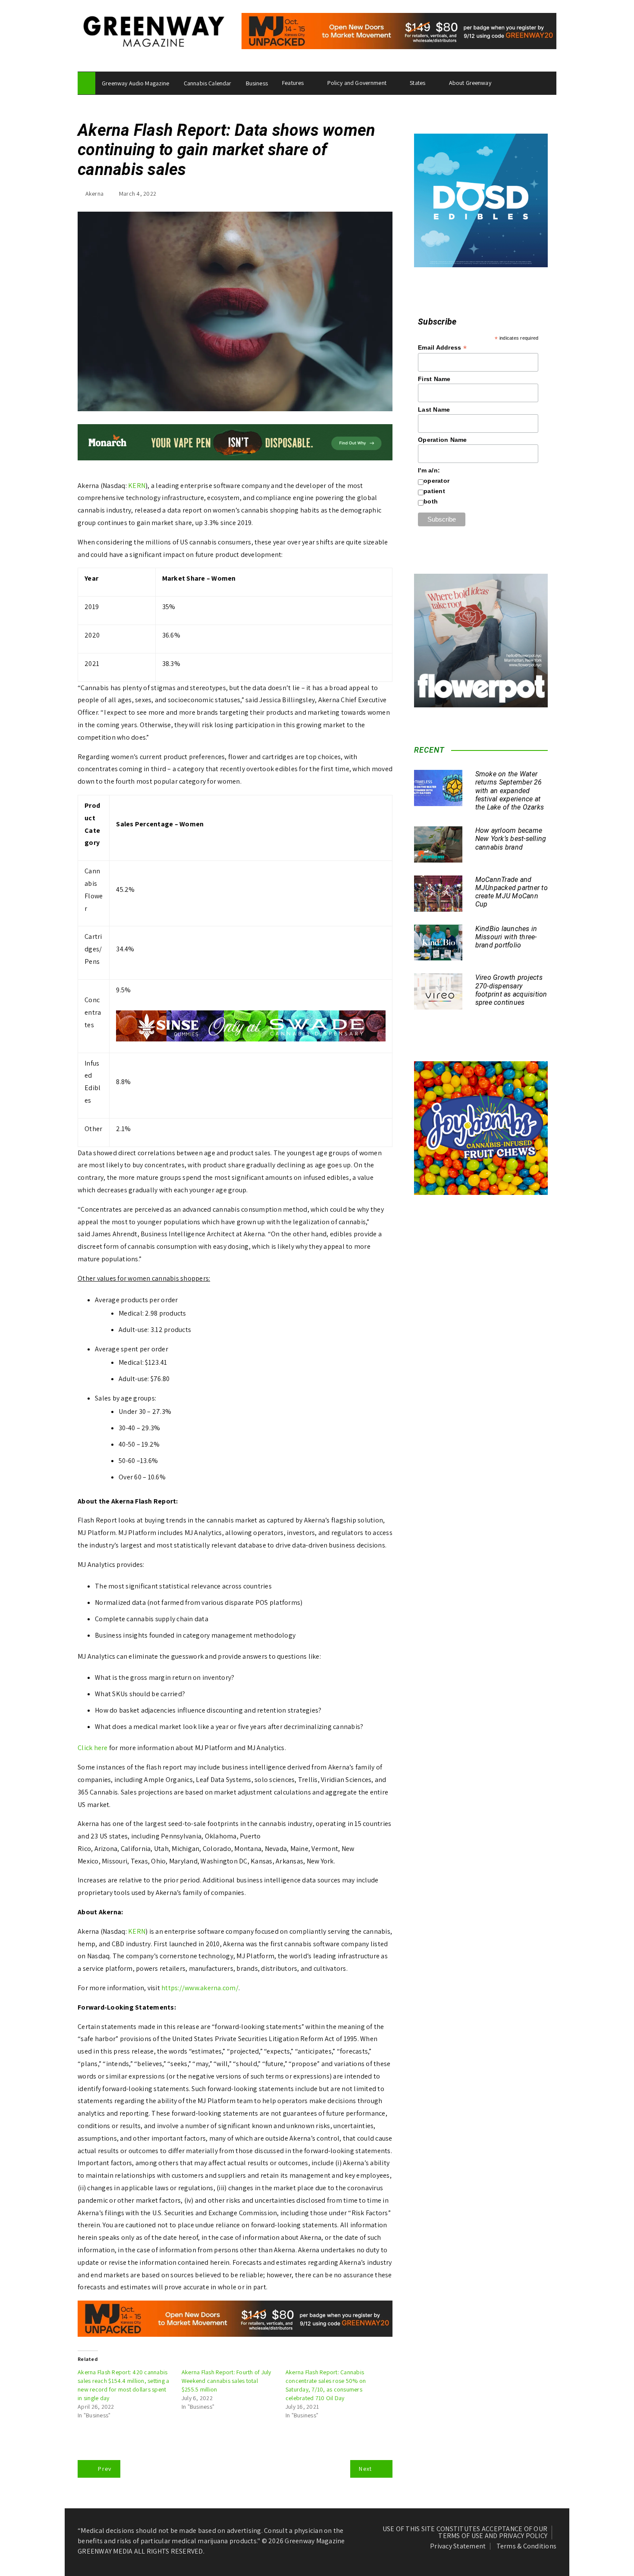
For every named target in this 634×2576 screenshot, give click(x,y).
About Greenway (470, 83)
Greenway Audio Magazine (135, 83)
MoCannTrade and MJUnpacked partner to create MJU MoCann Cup (512, 892)
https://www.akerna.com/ (200, 1988)
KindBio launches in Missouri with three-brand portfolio (506, 937)
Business (257, 83)
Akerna (95, 194)
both (431, 501)
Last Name (434, 410)
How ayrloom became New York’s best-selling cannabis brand (511, 839)
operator (436, 481)
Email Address (442, 348)
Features (293, 83)
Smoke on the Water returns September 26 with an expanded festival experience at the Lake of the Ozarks (510, 791)
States (417, 83)
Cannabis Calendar (208, 83)
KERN (137, 486)
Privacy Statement (458, 2546)
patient (434, 491)
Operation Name (443, 440)
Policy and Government (357, 83)
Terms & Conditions (527, 2546)
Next (365, 2469)
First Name (434, 379)
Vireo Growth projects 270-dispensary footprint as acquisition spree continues (511, 990)
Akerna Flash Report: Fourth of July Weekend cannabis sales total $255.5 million (226, 2381)
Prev (105, 2469)
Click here (93, 1748)
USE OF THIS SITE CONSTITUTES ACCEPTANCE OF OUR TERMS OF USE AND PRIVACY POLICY (465, 2532)
